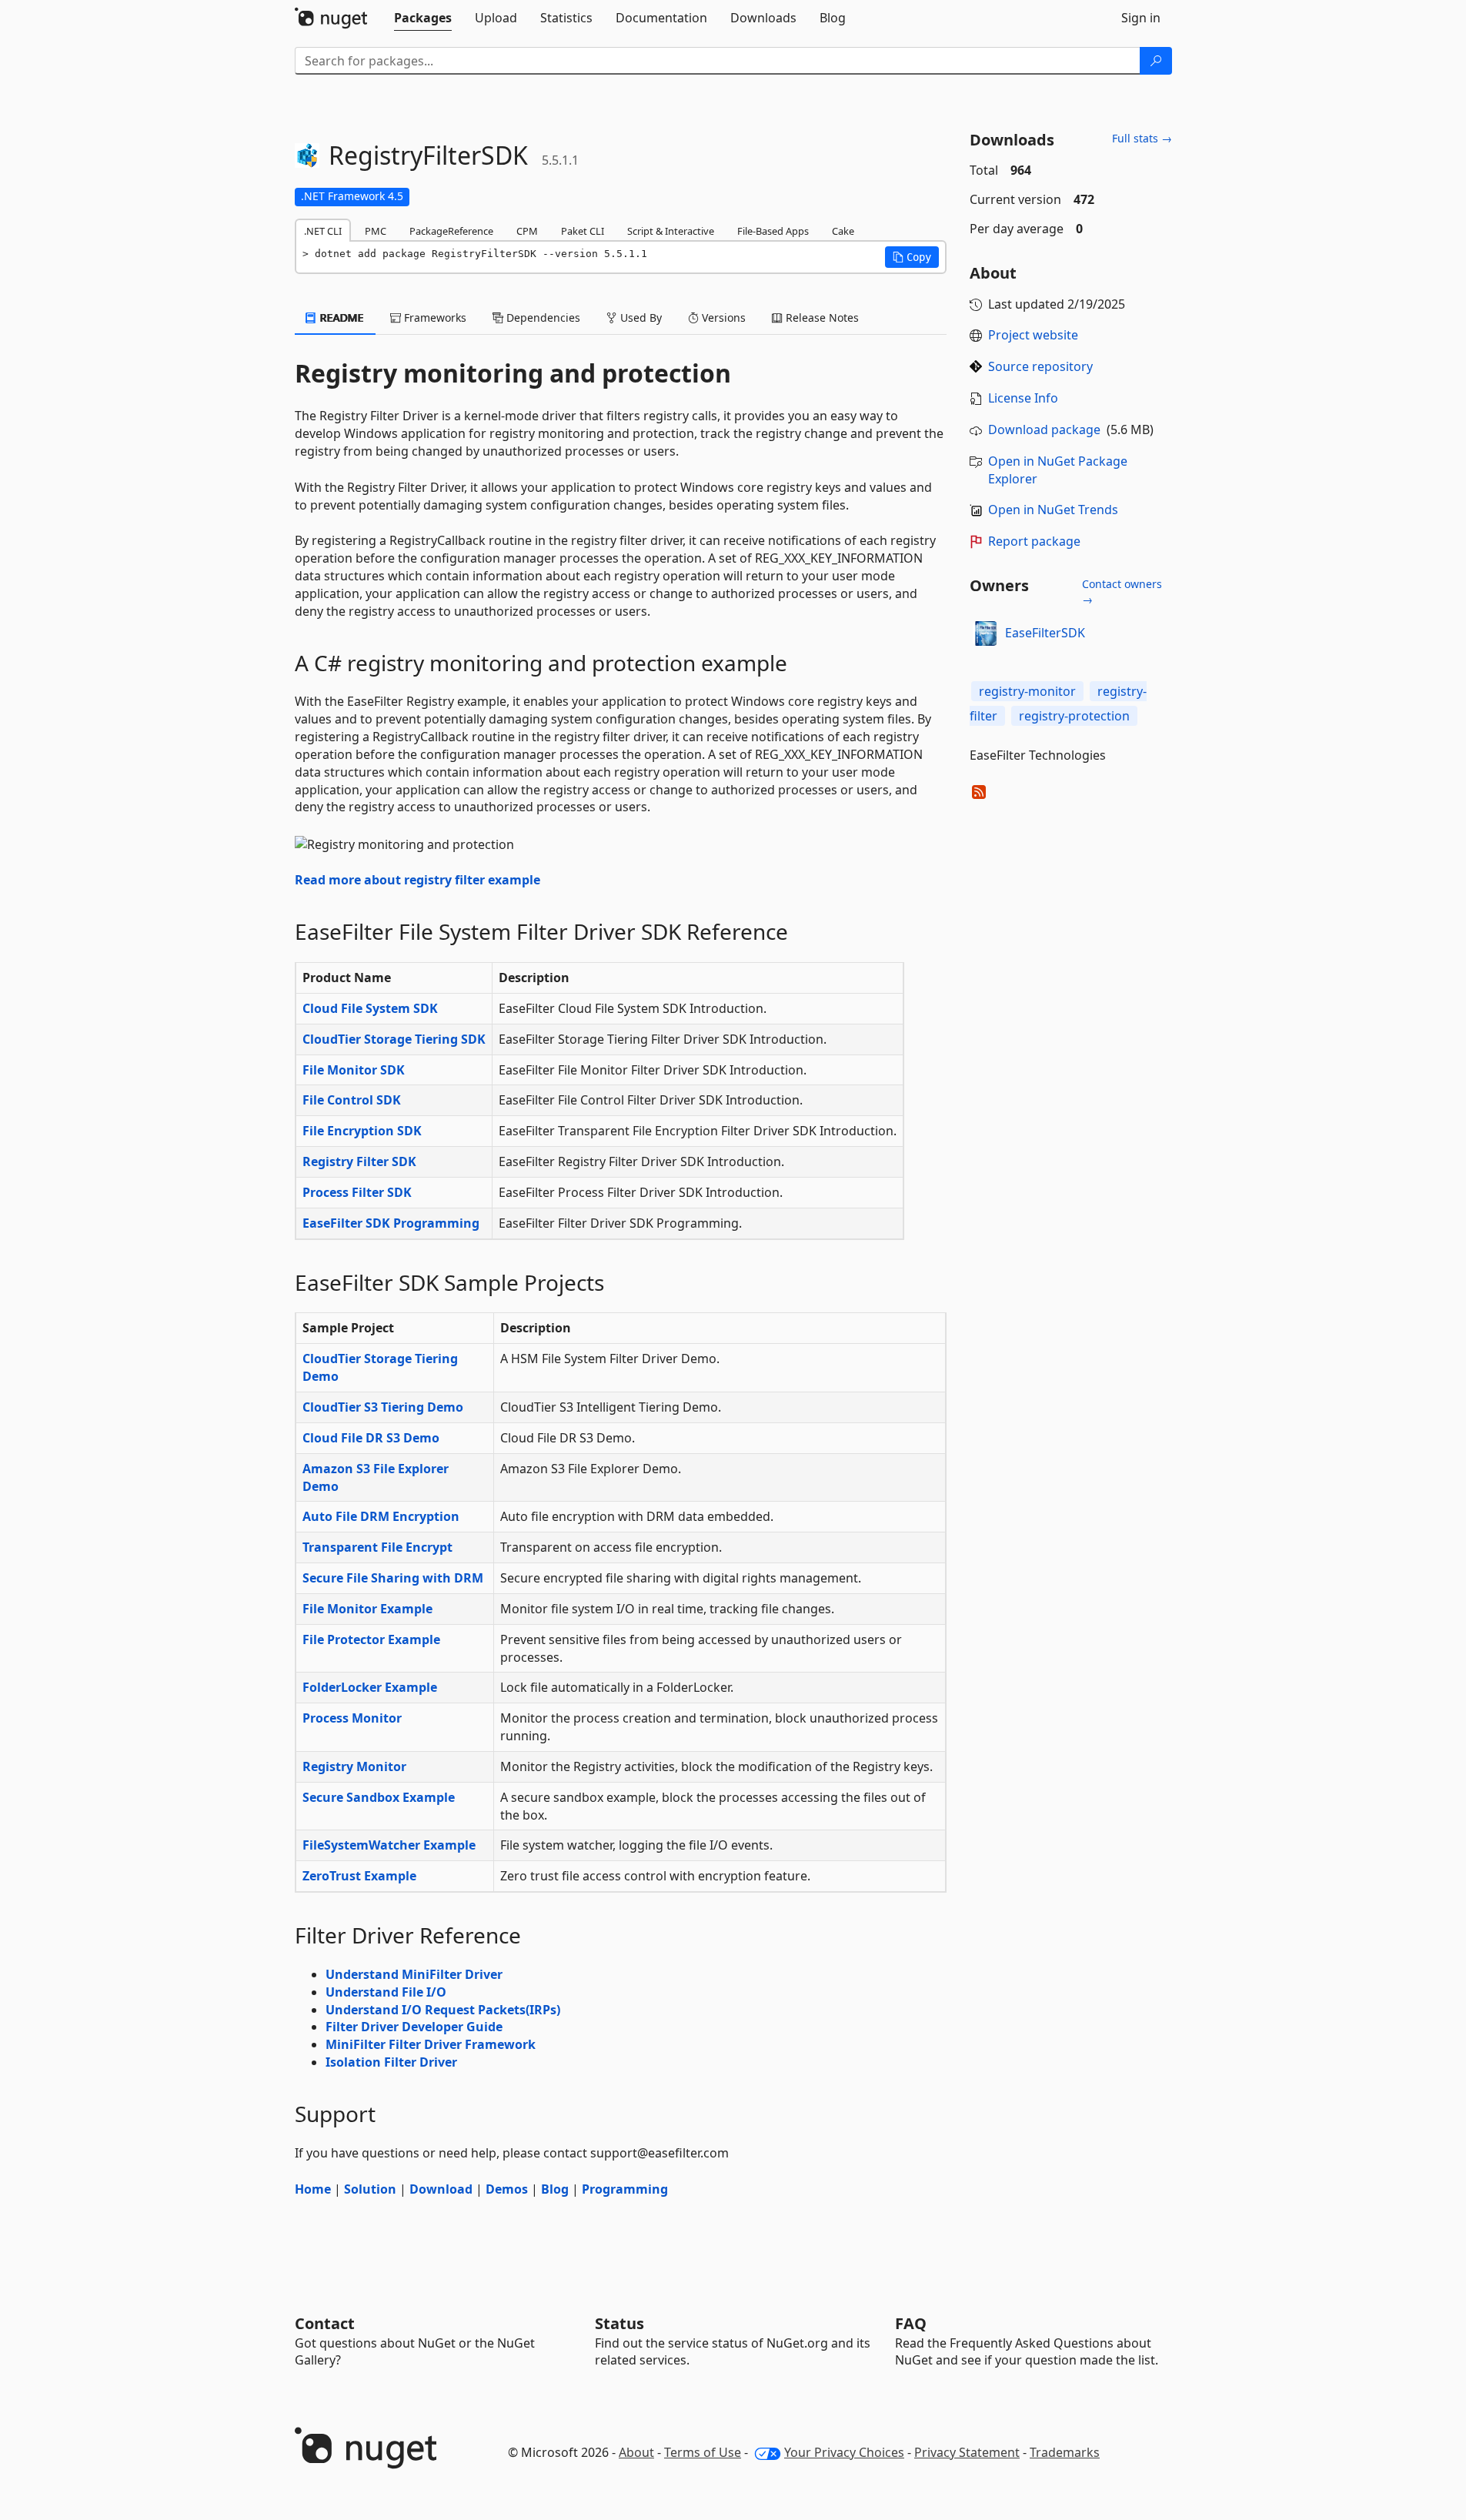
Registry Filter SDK (359, 1161)
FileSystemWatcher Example (389, 1845)
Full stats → (1142, 138)
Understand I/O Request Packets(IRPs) (443, 2010)
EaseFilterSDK (1045, 633)
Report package (1034, 541)
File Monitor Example (367, 1609)
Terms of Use (703, 2452)
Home (313, 2189)
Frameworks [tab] (434, 318)
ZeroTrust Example (359, 1876)
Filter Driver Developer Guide (414, 2027)
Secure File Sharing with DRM (393, 1578)
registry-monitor (1027, 691)
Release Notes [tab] (821, 318)
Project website (1033, 335)
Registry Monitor (354, 1766)
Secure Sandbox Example (379, 1797)
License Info (1023, 398)
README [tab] (341, 318)
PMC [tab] (376, 231)
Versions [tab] (722, 318)
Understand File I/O (386, 1992)
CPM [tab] (527, 231)
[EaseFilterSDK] (985, 633)
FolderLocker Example (370, 1687)
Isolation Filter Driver (391, 2062)
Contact (325, 2323)
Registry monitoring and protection (513, 373)
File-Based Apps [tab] (773, 231)
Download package (1044, 429)
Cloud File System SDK (370, 1008)
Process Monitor (352, 1718)
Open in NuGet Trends (1053, 510)
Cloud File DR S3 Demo (371, 1438)
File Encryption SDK (362, 1131)
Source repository (1040, 366)
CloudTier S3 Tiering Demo (383, 1407)
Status (619, 2323)
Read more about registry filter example (417, 880)
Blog (555, 2189)
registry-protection (1074, 716)
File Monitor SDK (354, 1070)
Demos (507, 2189)
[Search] (1156, 61)
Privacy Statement (967, 2452)
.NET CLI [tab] (323, 231)
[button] (912, 257)
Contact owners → (1122, 592)
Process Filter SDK (357, 1192)
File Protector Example (371, 1639)
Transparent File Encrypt (377, 1547)
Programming (625, 2189)
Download (441, 2189)
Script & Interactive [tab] (671, 231)
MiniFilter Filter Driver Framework (431, 2044)
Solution (370, 2189)
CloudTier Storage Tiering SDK (394, 1039)
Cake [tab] (843, 231)
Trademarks (1065, 2452)
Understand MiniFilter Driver (414, 1974)
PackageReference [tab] (451, 231)
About (636, 2452)
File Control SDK (352, 1100)
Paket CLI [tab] (583, 231)
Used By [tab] (639, 318)
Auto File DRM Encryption (381, 1516)
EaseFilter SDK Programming (391, 1223)
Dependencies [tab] (542, 318)
